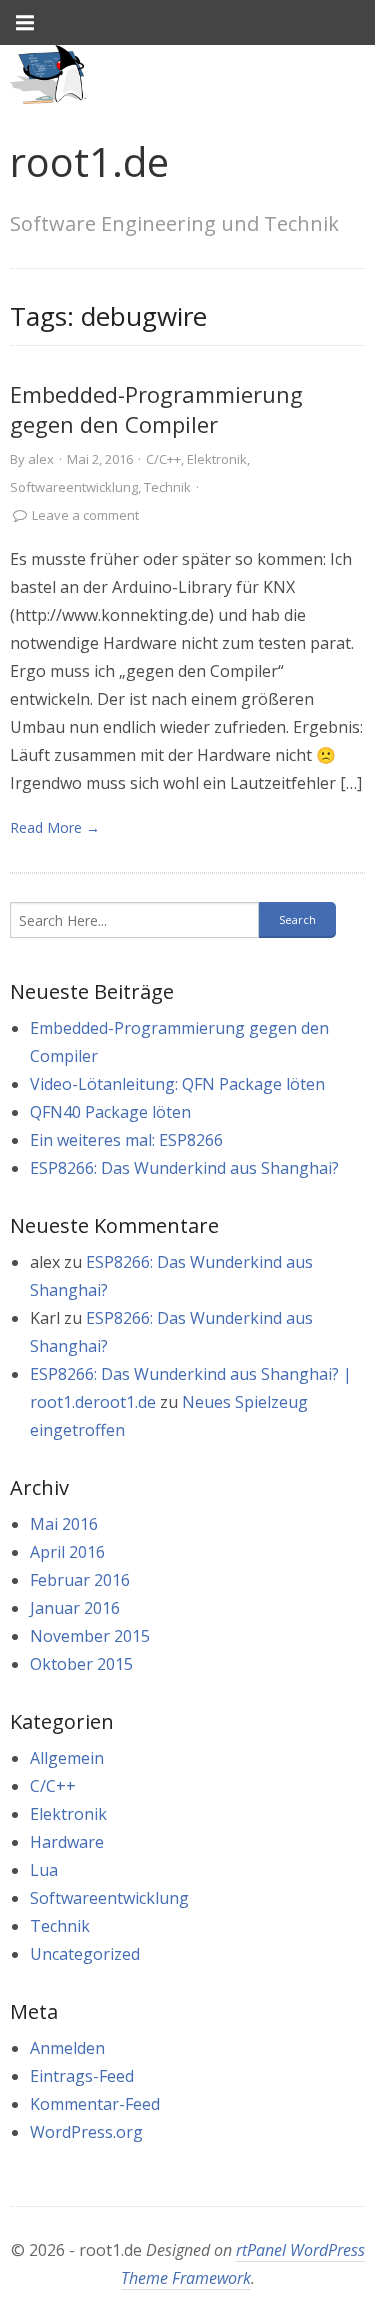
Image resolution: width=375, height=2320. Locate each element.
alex (41, 459)
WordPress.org (86, 2132)
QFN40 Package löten (110, 1112)
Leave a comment (85, 515)
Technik (167, 487)
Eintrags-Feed (82, 2076)
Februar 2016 (80, 1580)
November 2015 (90, 1636)
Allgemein (67, 1758)
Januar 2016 (75, 1608)
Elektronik (217, 459)
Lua (44, 1870)
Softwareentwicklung (74, 487)
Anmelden (67, 2048)
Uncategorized (85, 1954)
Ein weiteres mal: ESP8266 (126, 1140)
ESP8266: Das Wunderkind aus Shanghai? (184, 1168)
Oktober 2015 (81, 1664)
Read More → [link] (55, 827)
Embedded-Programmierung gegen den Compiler (156, 409)
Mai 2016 (64, 1524)
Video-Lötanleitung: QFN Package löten (177, 1084)
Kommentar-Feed (95, 2104)
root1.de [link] (89, 161)
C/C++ (163, 459)
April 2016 (67, 1552)
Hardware (67, 1842)
